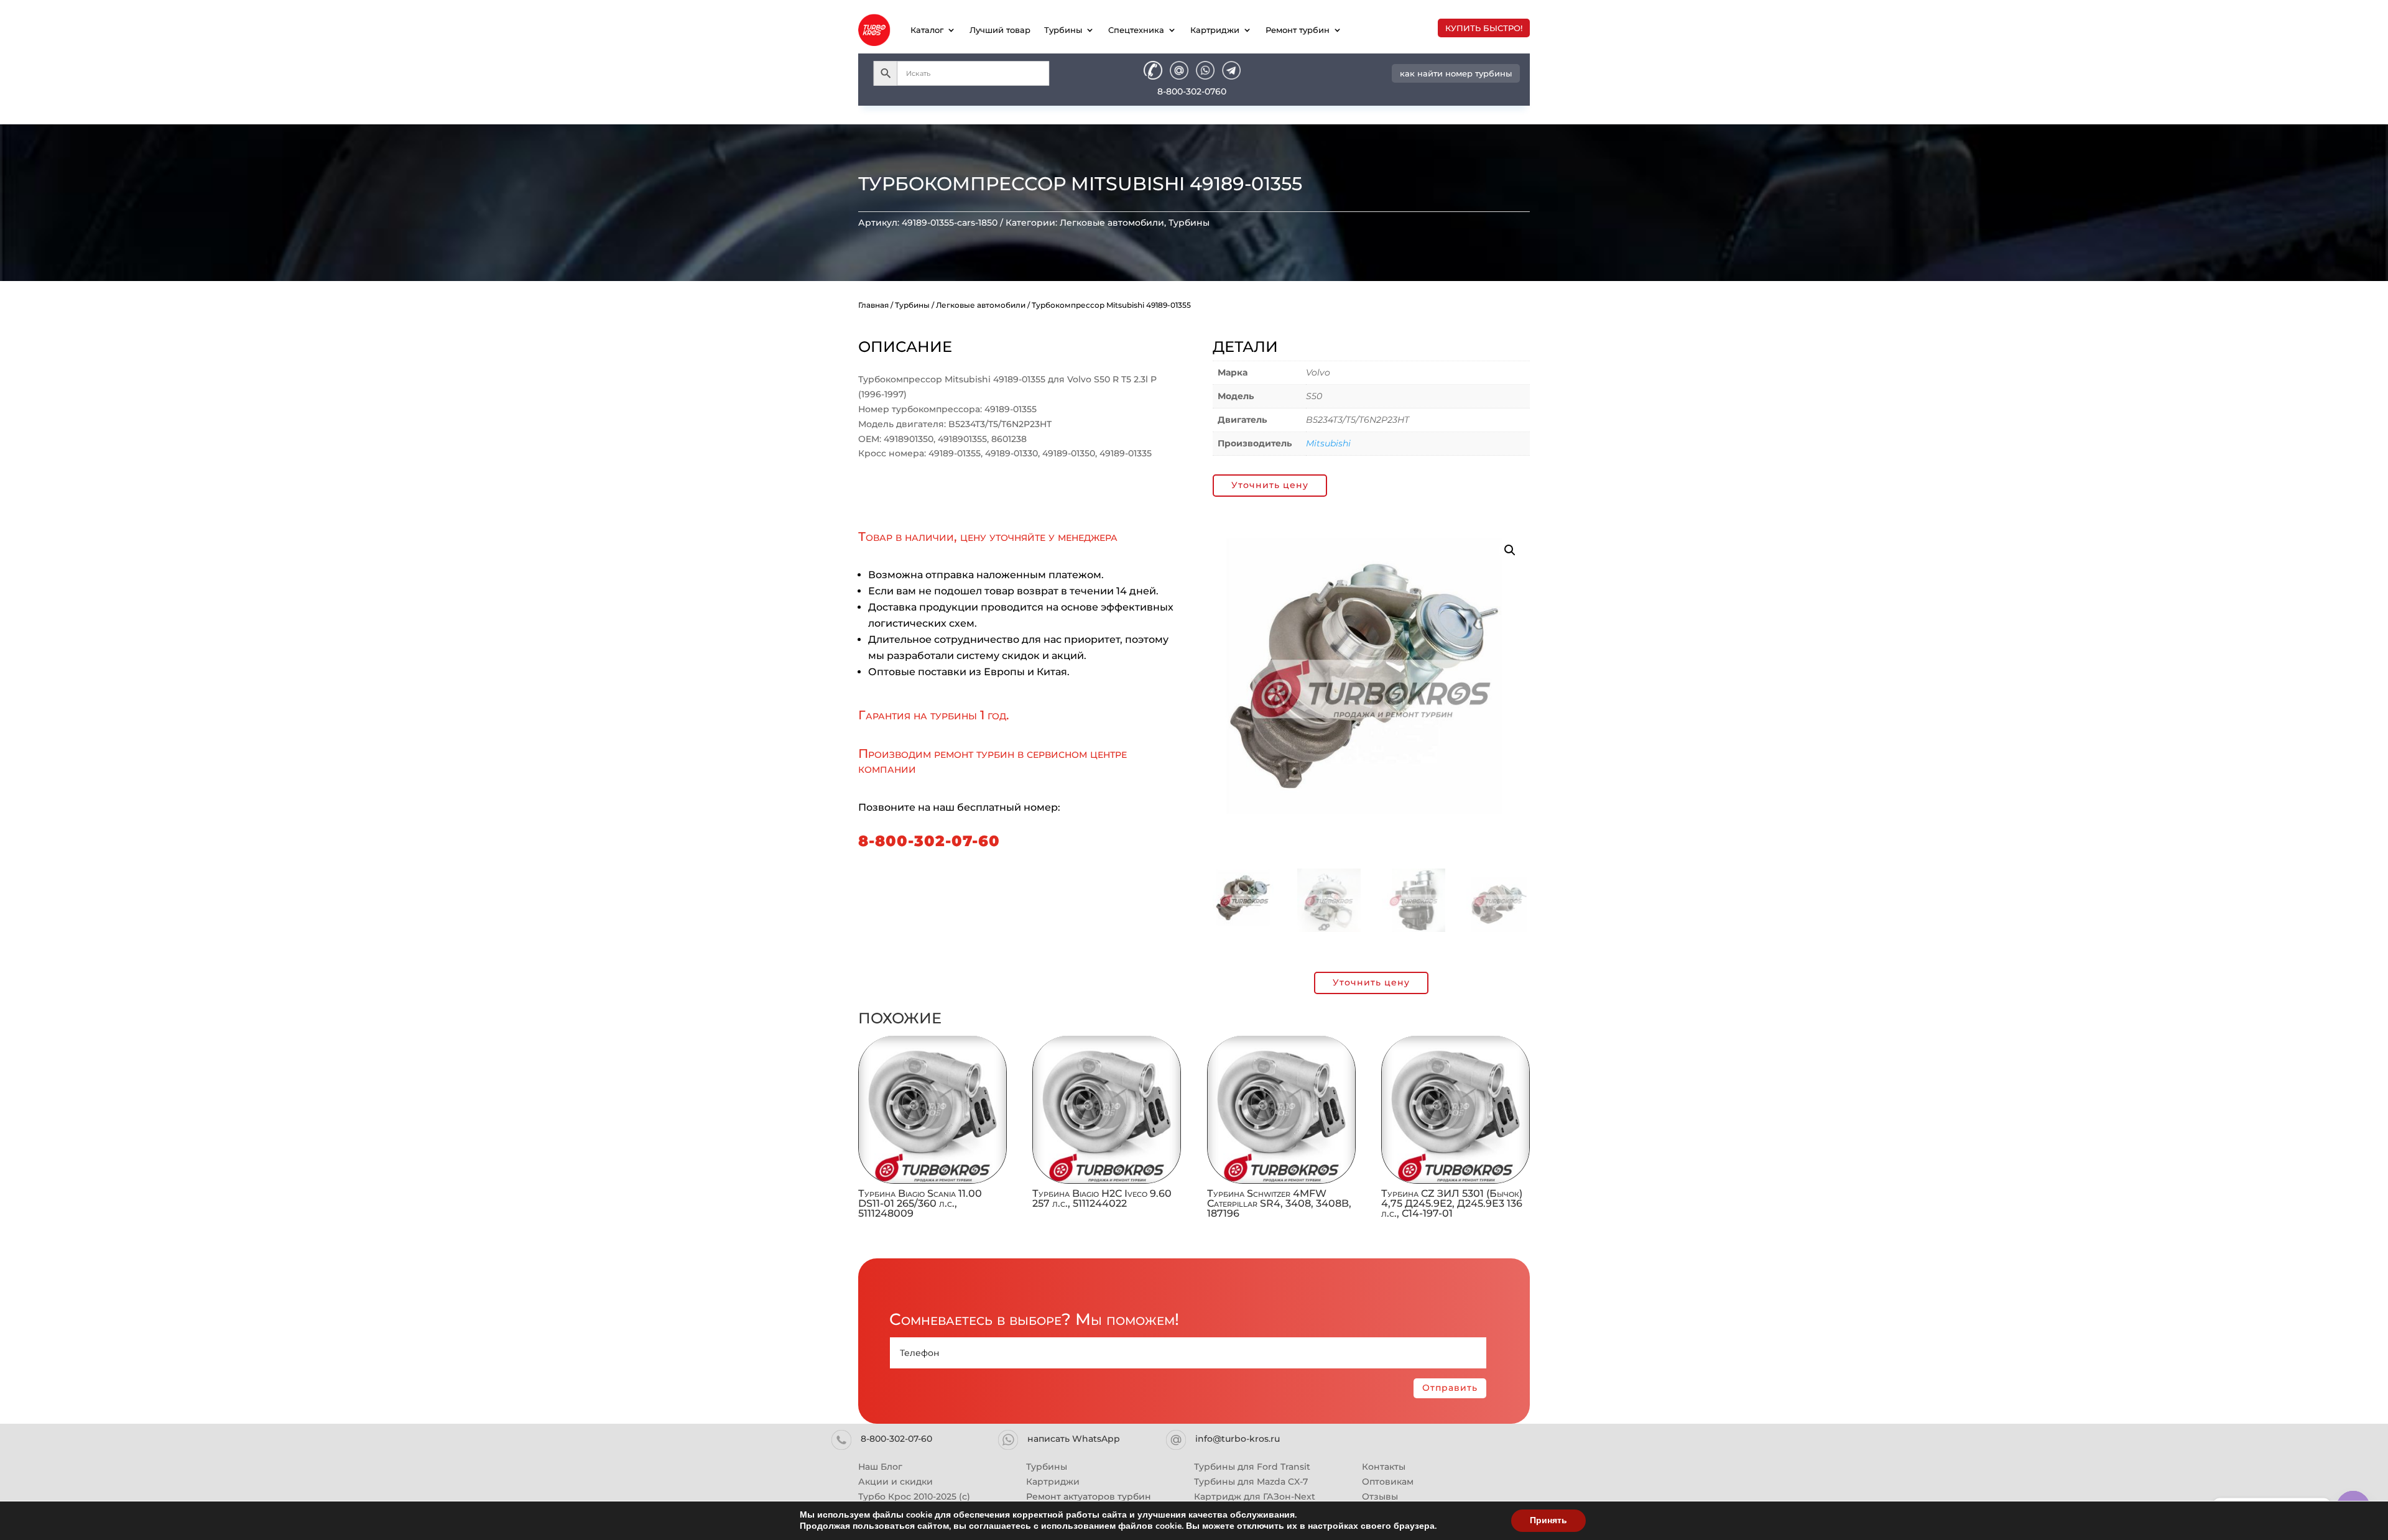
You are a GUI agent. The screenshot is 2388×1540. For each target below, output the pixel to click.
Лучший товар (1000, 30)
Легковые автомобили (1112, 223)
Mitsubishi (1328, 443)
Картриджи (1215, 30)
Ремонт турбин (1298, 30)
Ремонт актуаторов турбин (1089, 1496)
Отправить (1450, 1388)
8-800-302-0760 (1192, 91)
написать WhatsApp (1074, 1439)
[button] (1510, 550)
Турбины (1063, 30)
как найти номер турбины (1456, 73)
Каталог (927, 30)
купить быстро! (1484, 28)
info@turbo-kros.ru (1238, 1439)
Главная (873, 305)
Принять (1548, 1520)
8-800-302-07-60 (929, 841)
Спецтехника (1136, 30)
